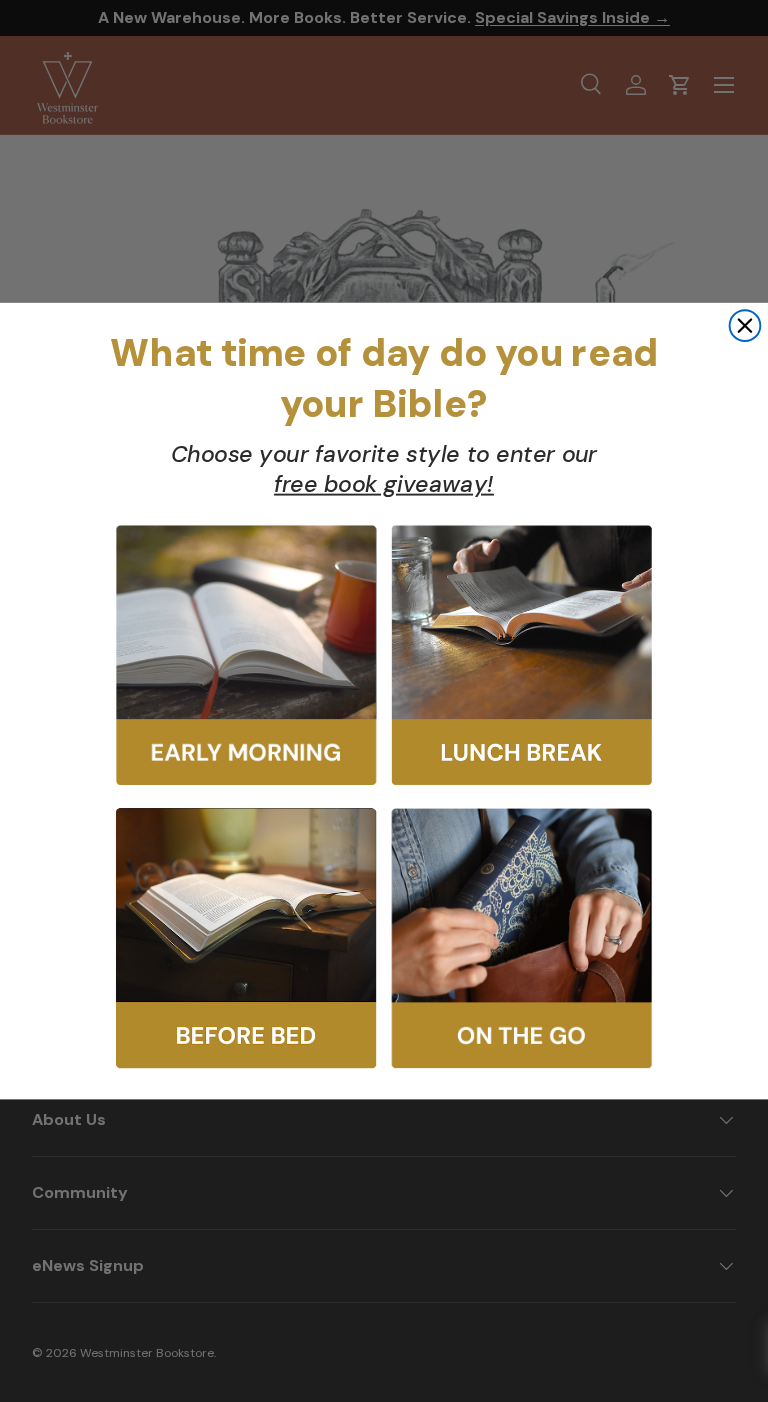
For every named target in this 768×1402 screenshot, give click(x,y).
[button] (246, 656)
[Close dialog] (745, 325)
